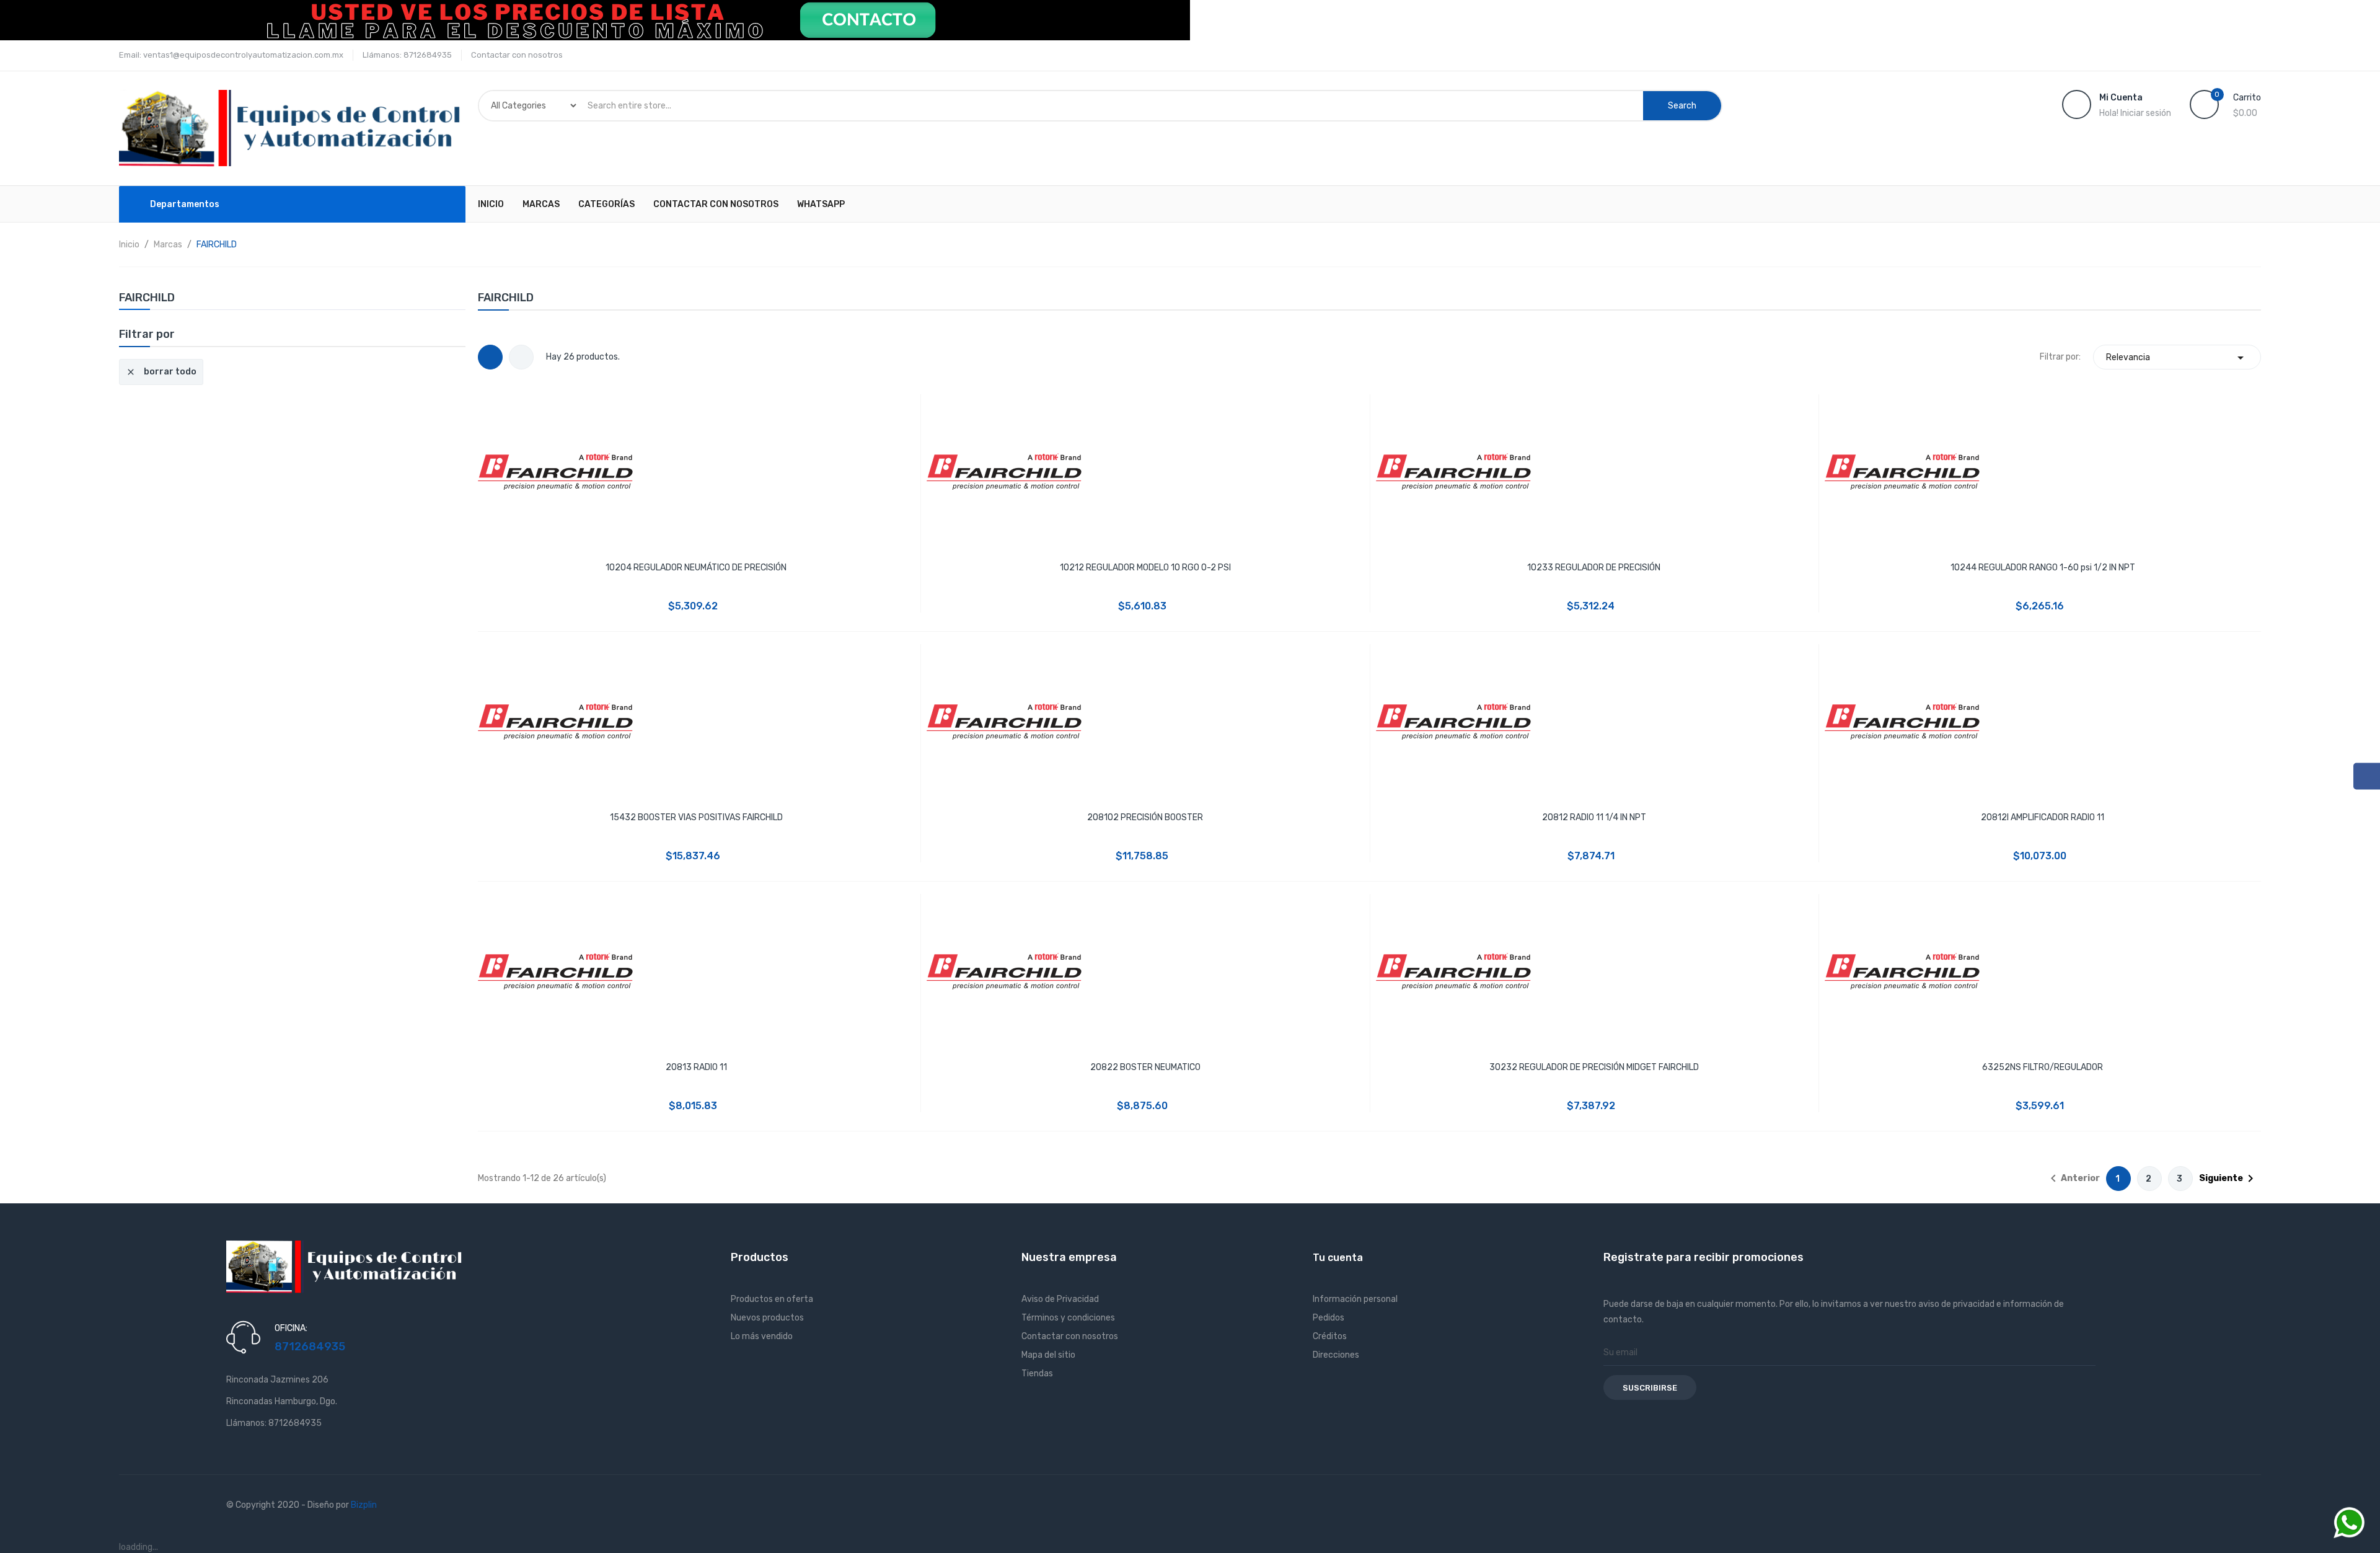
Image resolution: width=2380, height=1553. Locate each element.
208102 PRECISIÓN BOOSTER (1145, 817)
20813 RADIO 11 (696, 1067)
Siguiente (2228, 1179)
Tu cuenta (1338, 1258)
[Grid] (490, 357)
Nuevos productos (767, 1318)
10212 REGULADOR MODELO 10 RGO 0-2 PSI (1145, 568)
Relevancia (2177, 358)
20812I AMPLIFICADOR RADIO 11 (2043, 817)
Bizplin (364, 1505)
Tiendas (1037, 1374)
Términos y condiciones (1068, 1318)
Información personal (1355, 1299)
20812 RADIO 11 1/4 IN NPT (1594, 817)
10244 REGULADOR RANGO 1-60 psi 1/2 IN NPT (2043, 568)
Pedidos (1329, 1318)
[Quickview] (696, 470)
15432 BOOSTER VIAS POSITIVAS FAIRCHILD (696, 817)
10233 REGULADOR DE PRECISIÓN (1594, 568)
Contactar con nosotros (517, 55)
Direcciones (1336, 1355)
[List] (521, 357)
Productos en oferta (772, 1299)
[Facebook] (2367, 776)
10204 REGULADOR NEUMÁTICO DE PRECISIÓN (696, 568)
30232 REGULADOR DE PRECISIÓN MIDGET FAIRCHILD (1594, 1067)
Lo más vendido (762, 1336)
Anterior (2073, 1179)
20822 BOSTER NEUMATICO (1145, 1067)
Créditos (1330, 1336)
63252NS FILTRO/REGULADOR (2043, 1067)
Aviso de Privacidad (1060, 1299)
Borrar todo (161, 372)
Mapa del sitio (1048, 1355)
